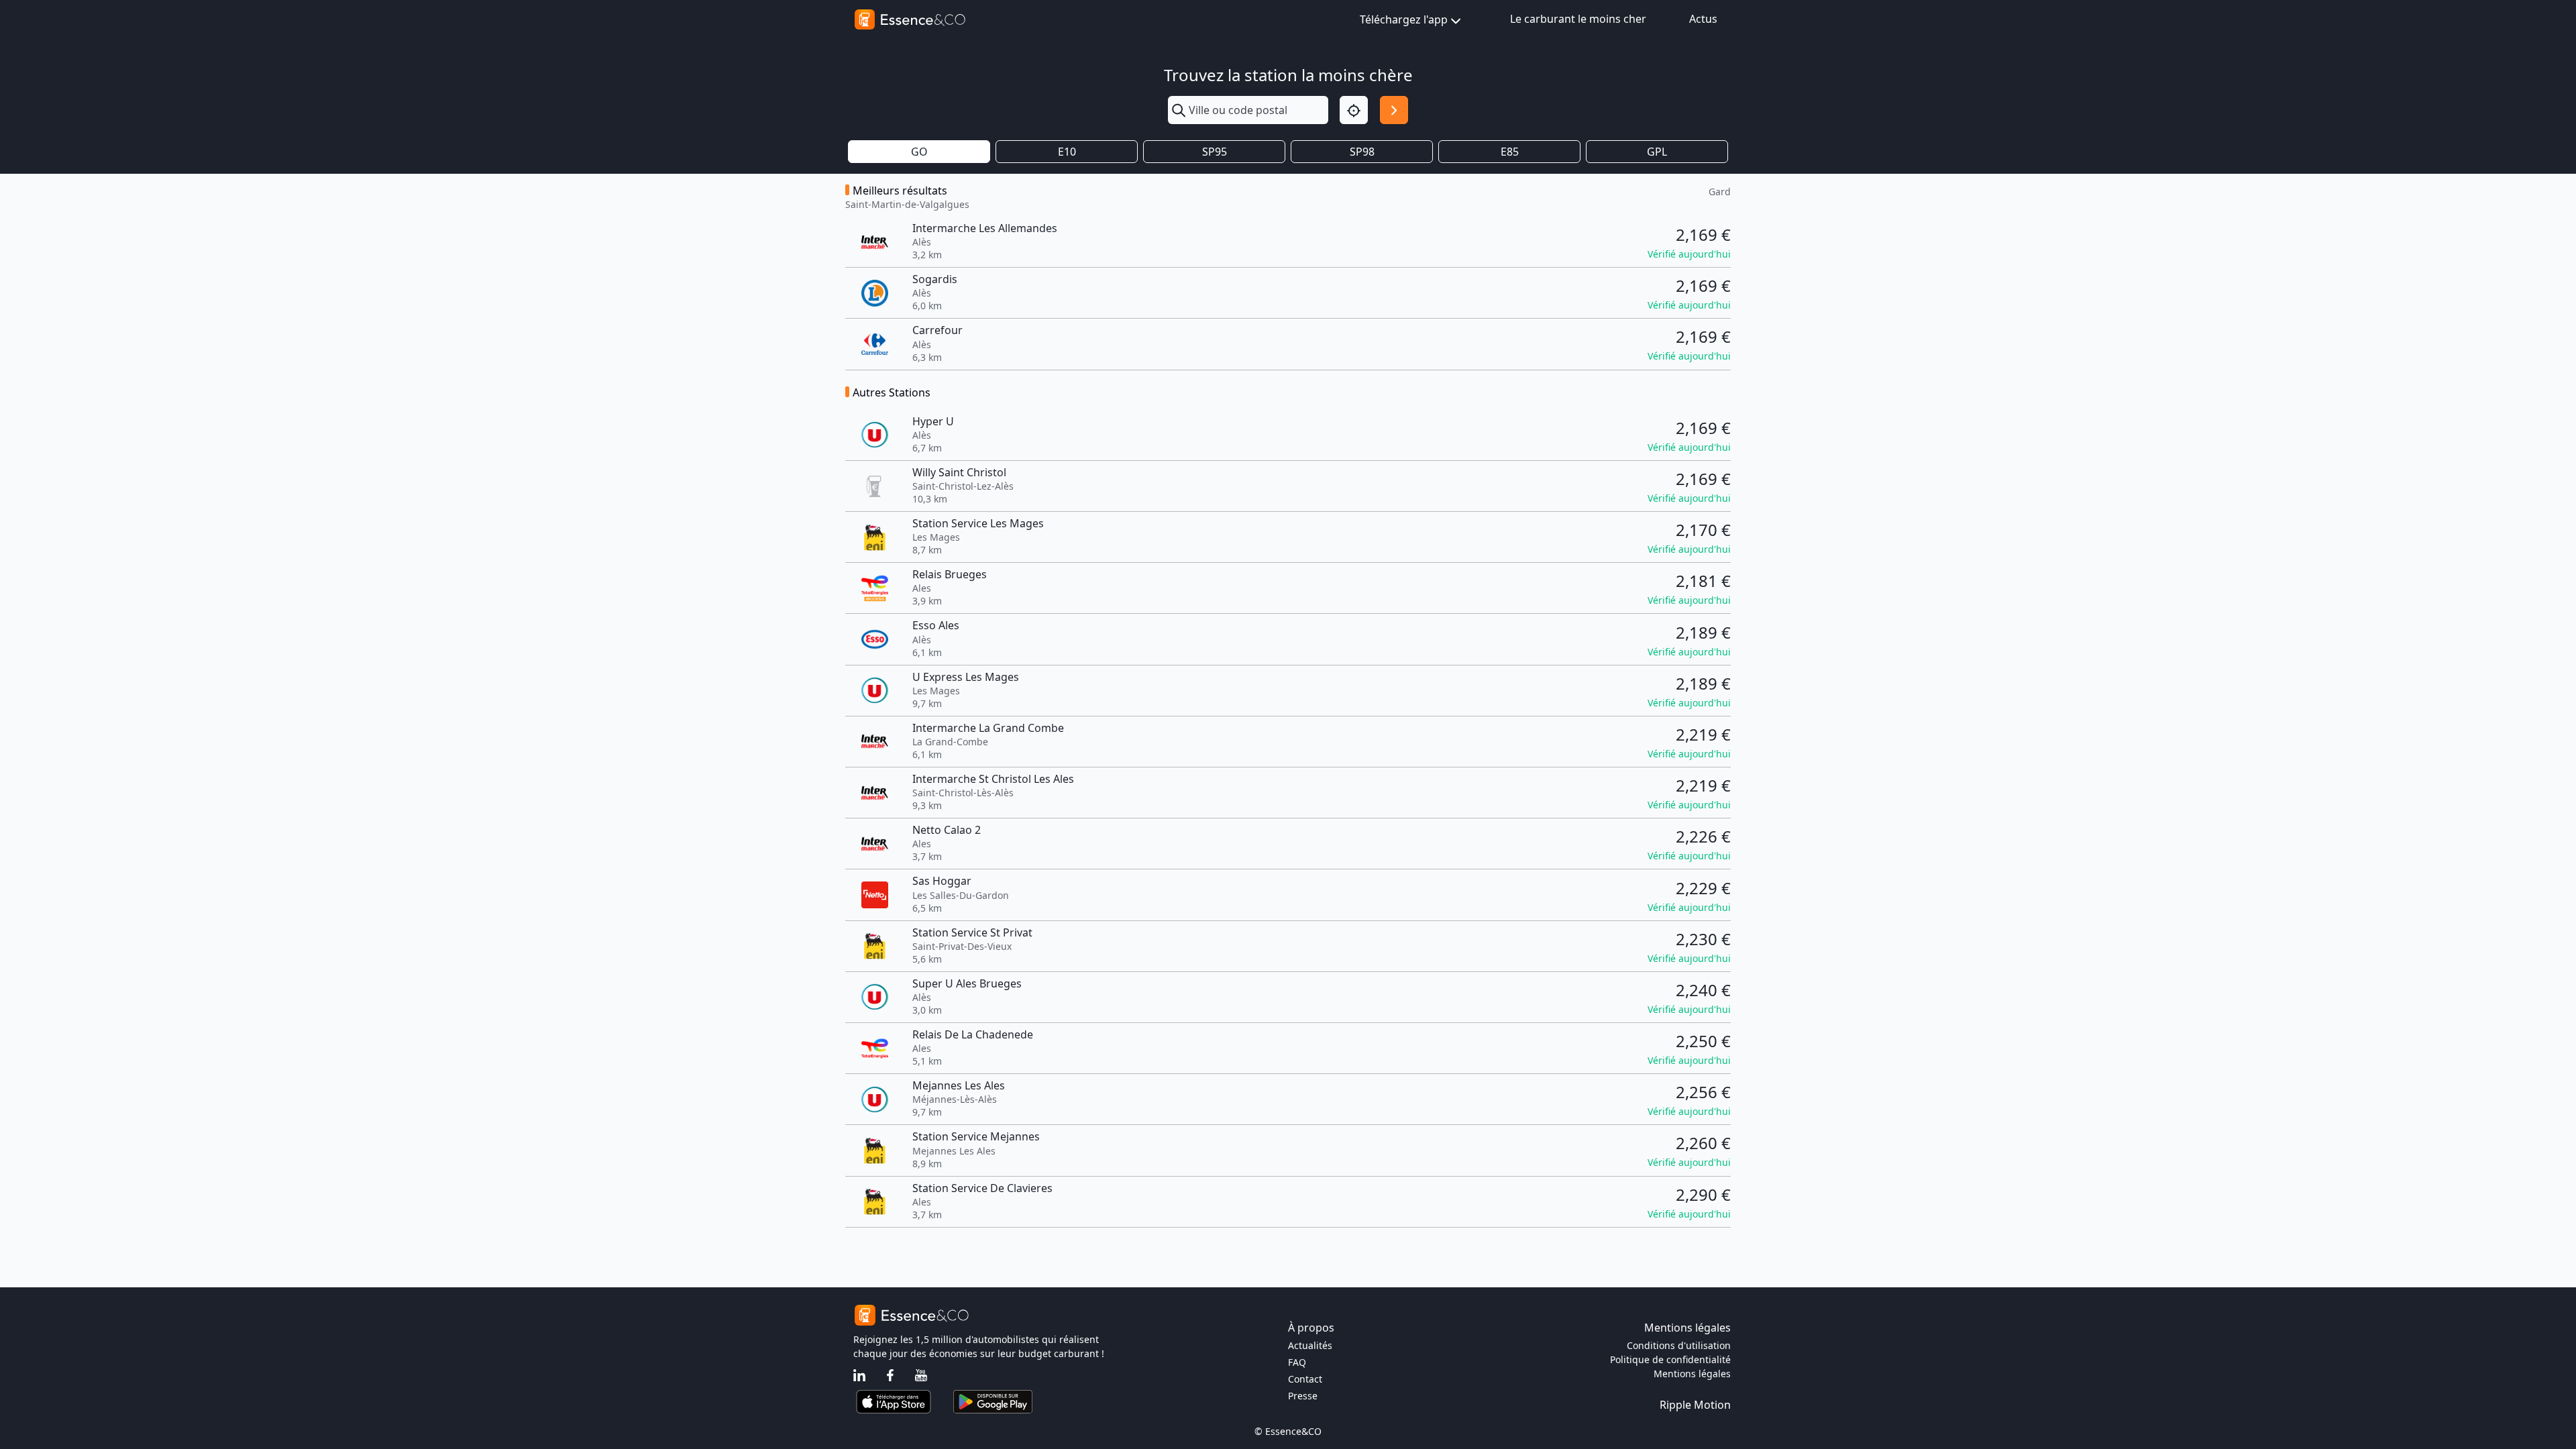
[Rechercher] (1394, 110)
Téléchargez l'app (1404, 19)
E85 (1510, 152)
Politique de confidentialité (1670, 1359)
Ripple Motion (1695, 1405)
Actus (1703, 19)
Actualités (1310, 1345)
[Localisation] (1354, 110)
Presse (1303, 1396)
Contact (1305, 1379)
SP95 (1215, 152)
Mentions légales (1692, 1374)
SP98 (1362, 152)
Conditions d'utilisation (1679, 1345)
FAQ (1297, 1362)
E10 (1067, 152)
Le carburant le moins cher (1578, 19)
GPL (1657, 152)
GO (919, 152)
